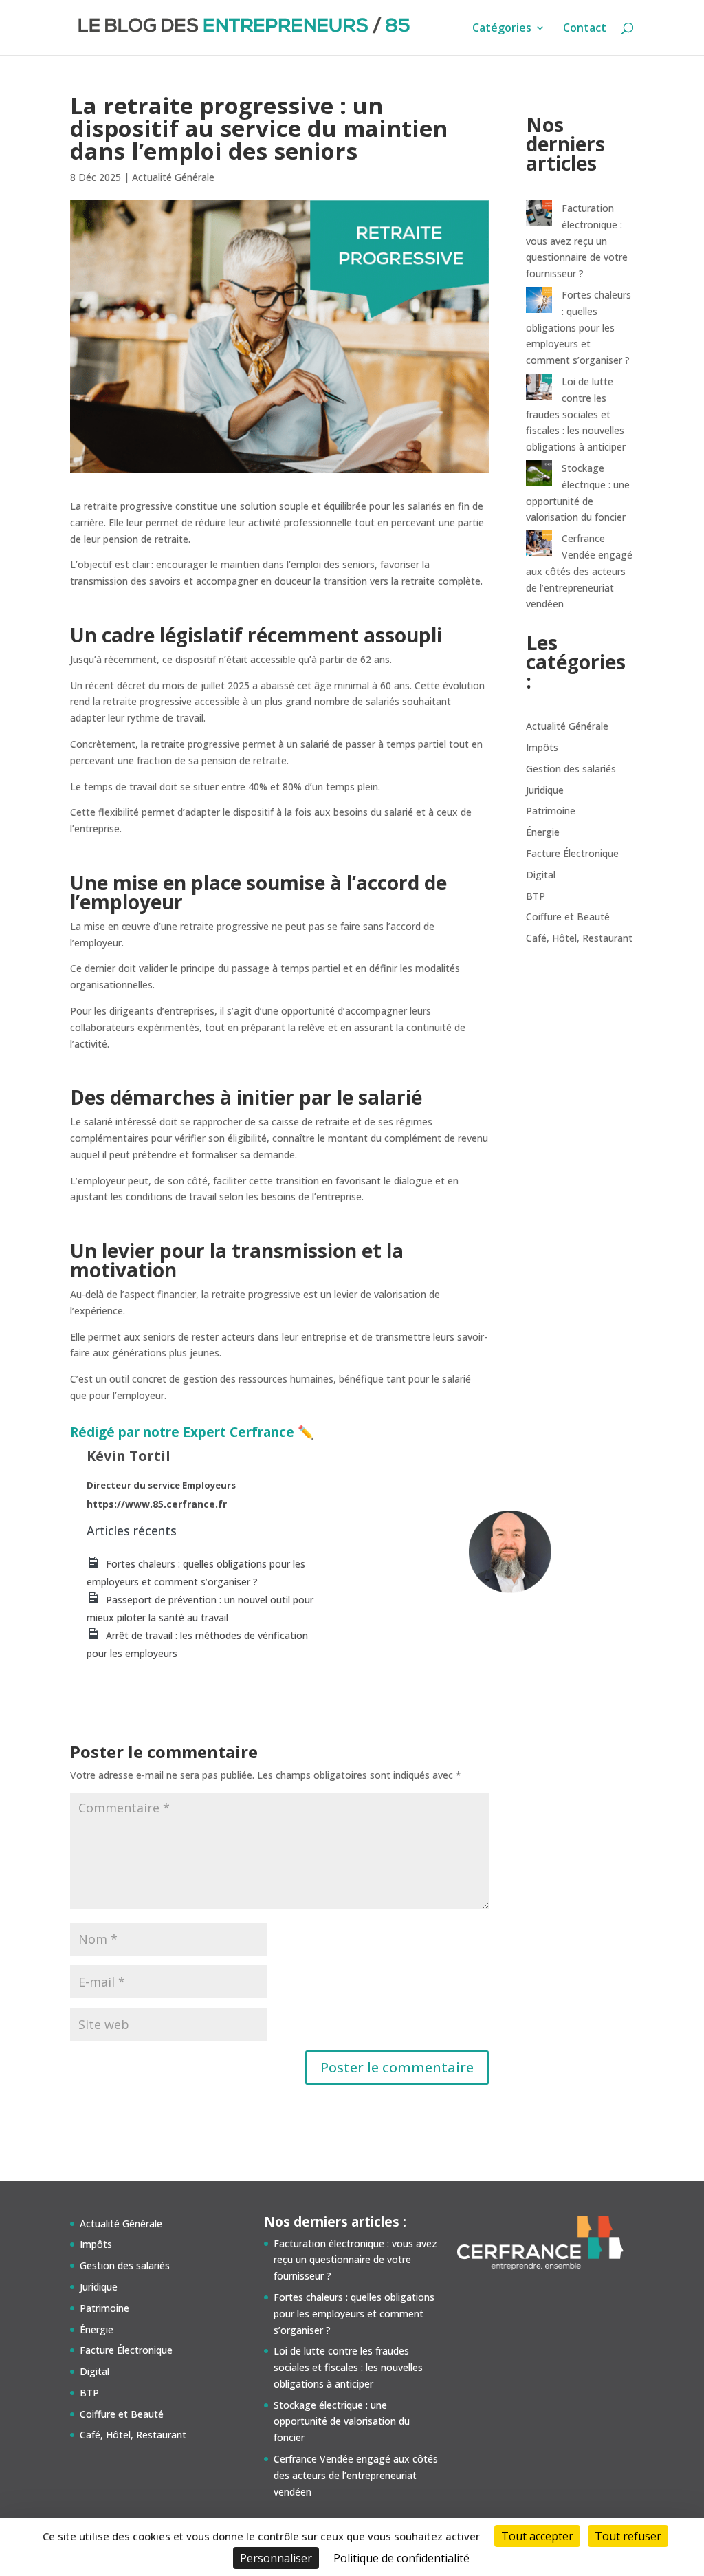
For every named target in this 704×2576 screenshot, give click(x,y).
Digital (541, 875)
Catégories (502, 29)
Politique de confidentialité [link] (401, 2558)
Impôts (542, 747)
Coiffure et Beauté (568, 917)
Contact (585, 29)
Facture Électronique (572, 853)
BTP (536, 896)
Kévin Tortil (129, 1456)
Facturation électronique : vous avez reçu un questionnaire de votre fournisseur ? (577, 241)
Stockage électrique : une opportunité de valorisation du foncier (342, 2422)
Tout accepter (537, 2536)
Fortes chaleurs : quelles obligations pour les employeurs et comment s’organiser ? (579, 327)
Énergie (543, 832)
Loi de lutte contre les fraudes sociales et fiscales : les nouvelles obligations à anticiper (576, 414)
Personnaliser (276, 2558)
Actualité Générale (173, 177)
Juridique (545, 790)
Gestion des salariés (571, 769)
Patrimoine (551, 811)
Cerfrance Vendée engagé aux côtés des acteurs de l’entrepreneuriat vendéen (579, 571)
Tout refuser (628, 2536)
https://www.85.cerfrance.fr (157, 1504)
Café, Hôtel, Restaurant (579, 938)
